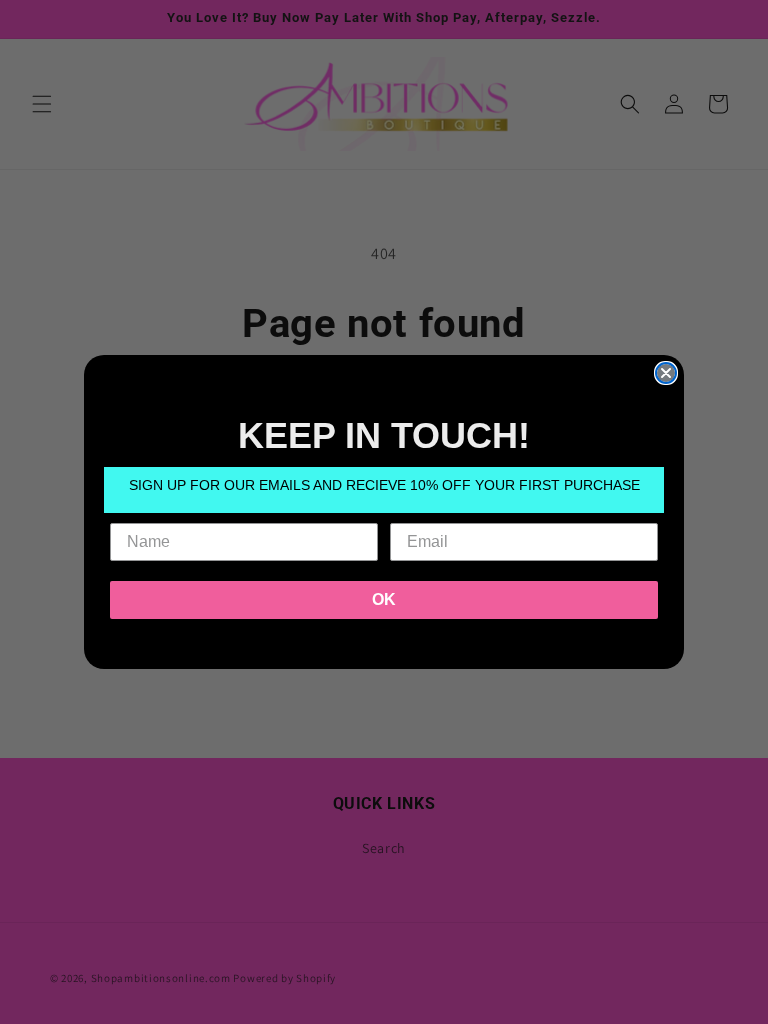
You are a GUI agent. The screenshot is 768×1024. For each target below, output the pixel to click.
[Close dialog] (666, 373)
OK (384, 599)
